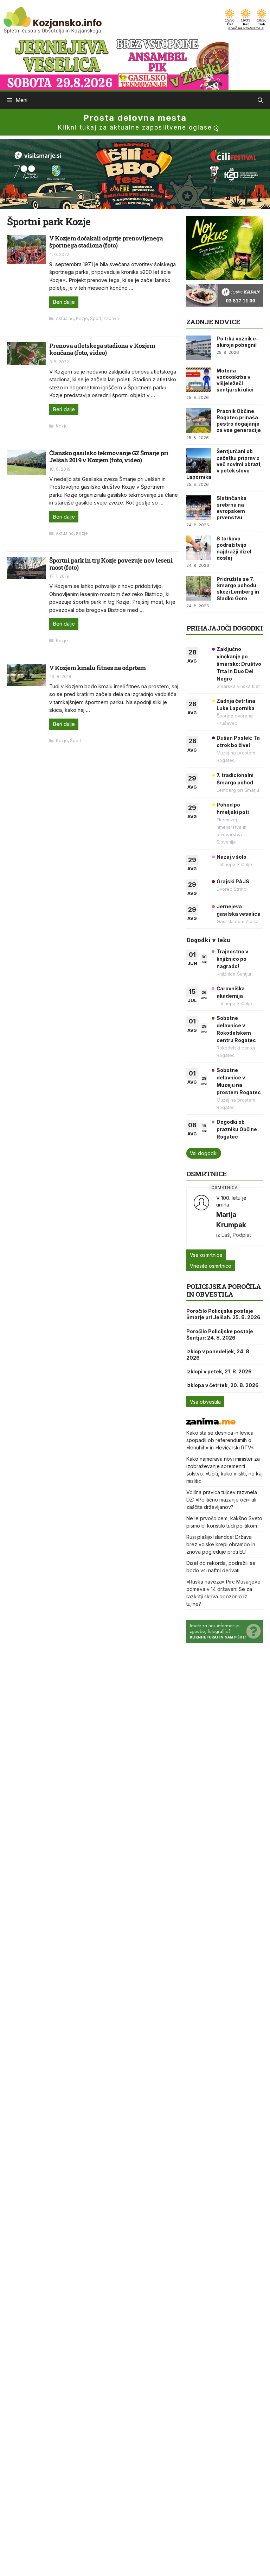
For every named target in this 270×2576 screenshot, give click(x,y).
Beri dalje (64, 302)
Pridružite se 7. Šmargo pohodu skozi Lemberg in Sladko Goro (238, 589)
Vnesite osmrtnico (211, 1266)
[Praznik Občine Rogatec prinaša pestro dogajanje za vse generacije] (199, 420)
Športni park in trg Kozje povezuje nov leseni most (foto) (111, 564)
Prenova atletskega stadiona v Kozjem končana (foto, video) (102, 349)
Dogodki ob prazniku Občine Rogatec (237, 1129)
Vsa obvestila (205, 1402)
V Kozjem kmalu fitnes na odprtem (97, 668)
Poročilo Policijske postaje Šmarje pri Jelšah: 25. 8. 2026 (223, 1314)
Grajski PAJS (233, 881)
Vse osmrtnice (206, 1255)
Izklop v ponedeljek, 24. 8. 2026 (218, 1355)
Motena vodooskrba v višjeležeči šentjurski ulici (235, 380)
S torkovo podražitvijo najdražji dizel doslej (234, 548)
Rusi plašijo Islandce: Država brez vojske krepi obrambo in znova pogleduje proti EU (221, 1544)
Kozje (82, 318)
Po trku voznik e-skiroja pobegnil (237, 342)
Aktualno (65, 318)
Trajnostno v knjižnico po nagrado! (232, 959)
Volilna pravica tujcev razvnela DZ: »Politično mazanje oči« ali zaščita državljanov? (222, 1500)
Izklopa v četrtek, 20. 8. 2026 (223, 1385)
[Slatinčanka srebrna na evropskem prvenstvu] (199, 507)
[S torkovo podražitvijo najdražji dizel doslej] (199, 548)
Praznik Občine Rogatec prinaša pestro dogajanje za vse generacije (239, 421)
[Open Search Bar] (260, 100)
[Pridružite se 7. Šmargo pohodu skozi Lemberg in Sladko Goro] (199, 588)
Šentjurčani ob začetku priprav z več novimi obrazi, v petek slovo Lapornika (224, 464)
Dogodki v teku (208, 940)
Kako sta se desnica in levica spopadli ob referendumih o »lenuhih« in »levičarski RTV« (220, 1440)
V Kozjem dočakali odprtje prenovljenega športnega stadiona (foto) (106, 242)
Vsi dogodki (204, 1153)
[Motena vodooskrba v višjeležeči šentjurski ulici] (199, 380)
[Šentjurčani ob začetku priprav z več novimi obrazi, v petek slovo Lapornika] (199, 460)
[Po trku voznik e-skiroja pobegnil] (199, 348)
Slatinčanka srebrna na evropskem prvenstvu (232, 508)
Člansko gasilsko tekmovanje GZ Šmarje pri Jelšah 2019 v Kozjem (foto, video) (109, 456)
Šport (96, 318)
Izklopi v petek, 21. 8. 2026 (219, 1371)
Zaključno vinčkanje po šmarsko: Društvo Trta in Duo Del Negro (239, 664)
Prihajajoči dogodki (224, 628)
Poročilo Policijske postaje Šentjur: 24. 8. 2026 (220, 1334)
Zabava (111, 318)
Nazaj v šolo (232, 857)
